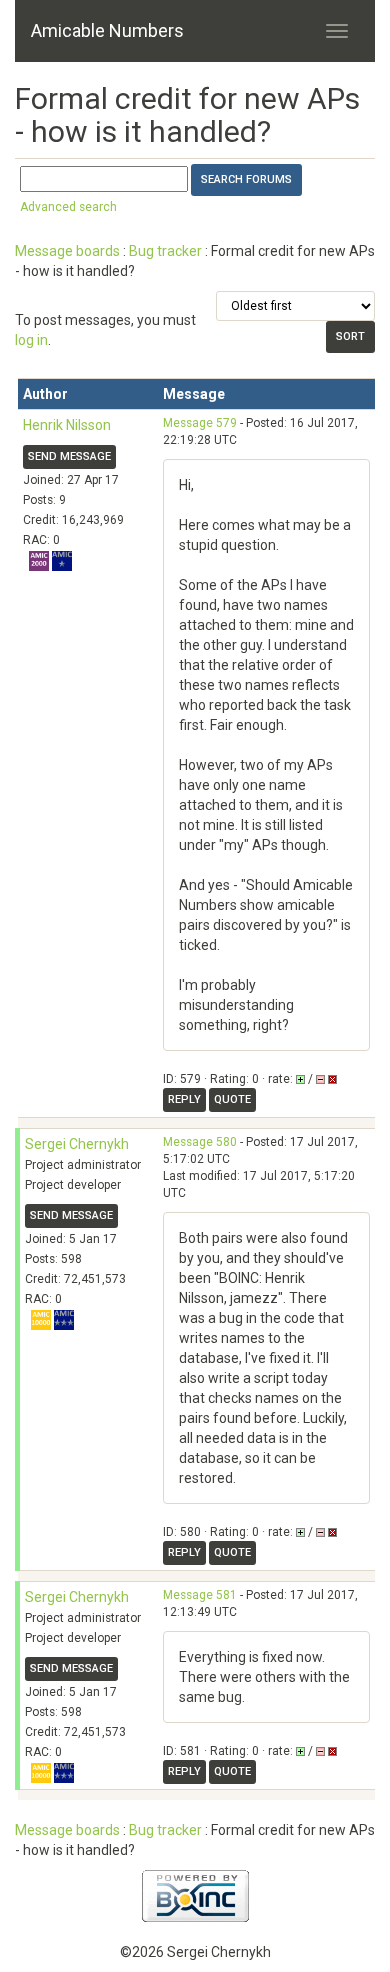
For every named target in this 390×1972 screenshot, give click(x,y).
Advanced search (68, 207)
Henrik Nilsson (67, 425)
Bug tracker (165, 251)
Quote (232, 1099)
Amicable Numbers (107, 30)
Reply (184, 1099)
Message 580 (200, 1142)
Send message (69, 456)
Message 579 (200, 423)
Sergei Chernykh (77, 1144)
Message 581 (200, 1595)
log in (31, 340)
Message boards (67, 251)
